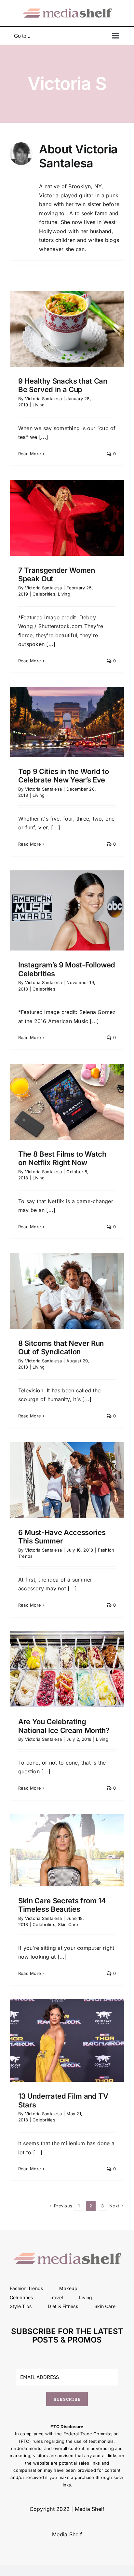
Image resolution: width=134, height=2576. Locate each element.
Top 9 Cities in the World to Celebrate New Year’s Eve (64, 776)
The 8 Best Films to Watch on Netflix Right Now (62, 1158)
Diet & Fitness (63, 2306)
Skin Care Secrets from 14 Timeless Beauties (62, 1905)
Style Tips (21, 2306)
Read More (30, 454)
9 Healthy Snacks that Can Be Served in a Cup (63, 385)
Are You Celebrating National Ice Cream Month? (64, 1726)
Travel (56, 2297)
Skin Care (68, 1924)
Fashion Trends (26, 2288)
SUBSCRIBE (67, 2399)
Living (39, 405)
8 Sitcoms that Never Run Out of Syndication (61, 1347)
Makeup (68, 2288)
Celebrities (44, 594)
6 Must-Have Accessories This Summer (62, 1537)
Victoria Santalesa (43, 399)
